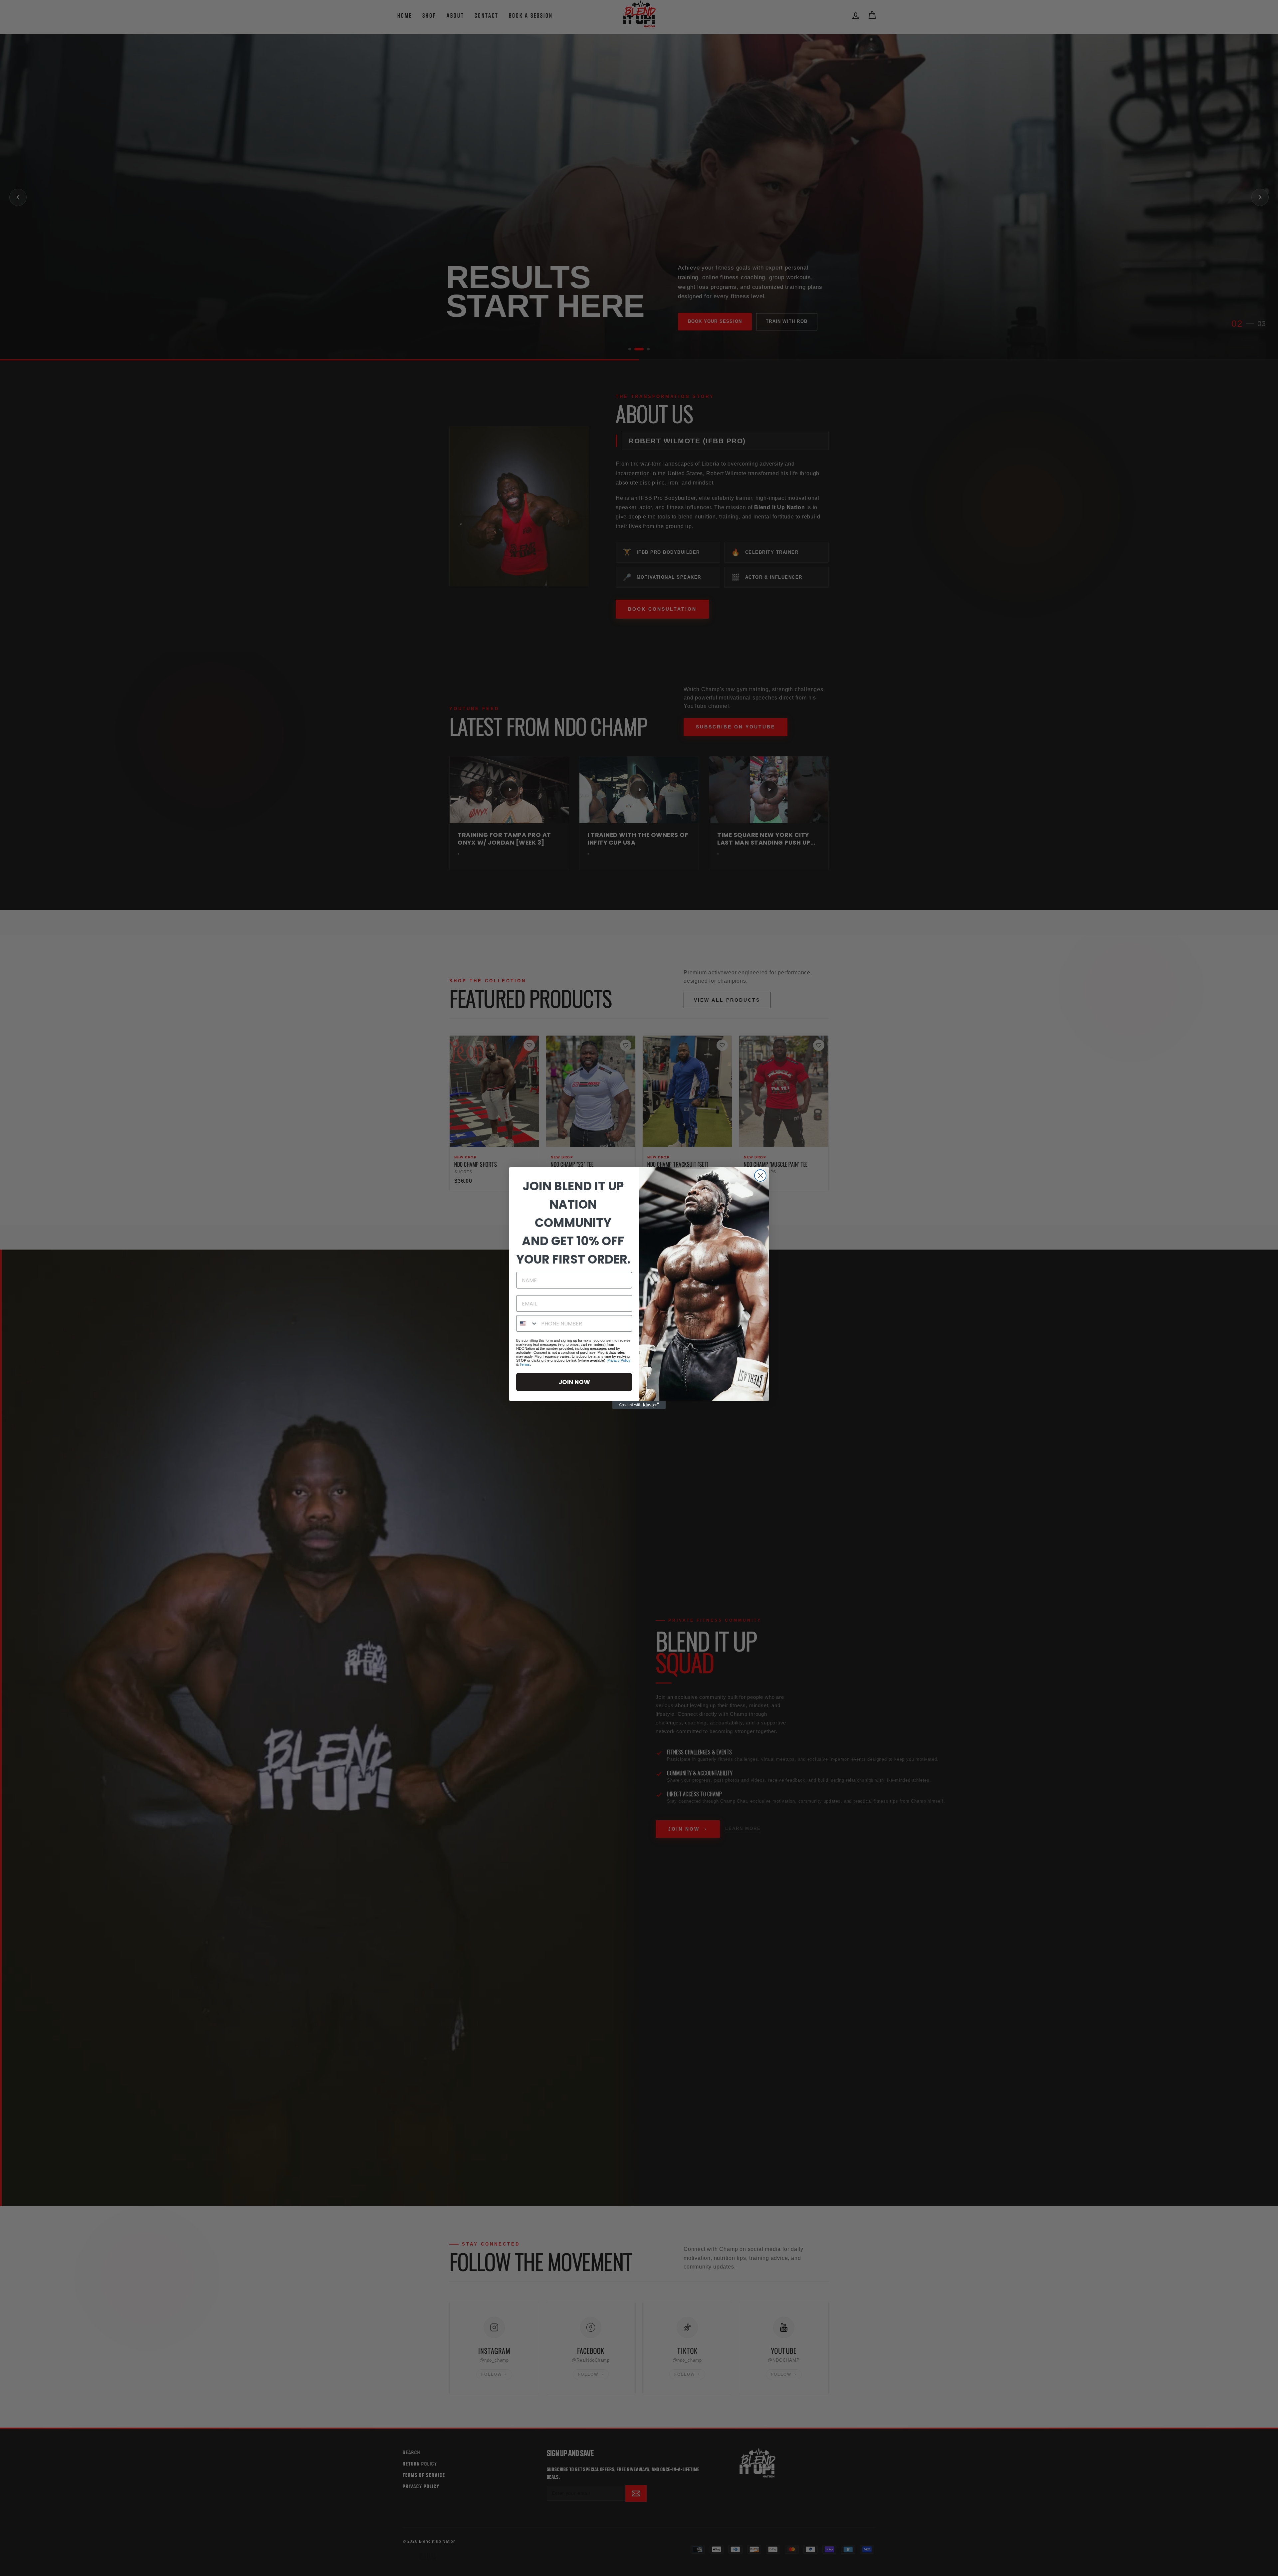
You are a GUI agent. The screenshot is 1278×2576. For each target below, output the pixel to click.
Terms (525, 1364)
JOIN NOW (574, 1382)
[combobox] (527, 1323)
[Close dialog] (760, 1176)
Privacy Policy (619, 1360)
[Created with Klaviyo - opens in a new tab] (639, 1405)
